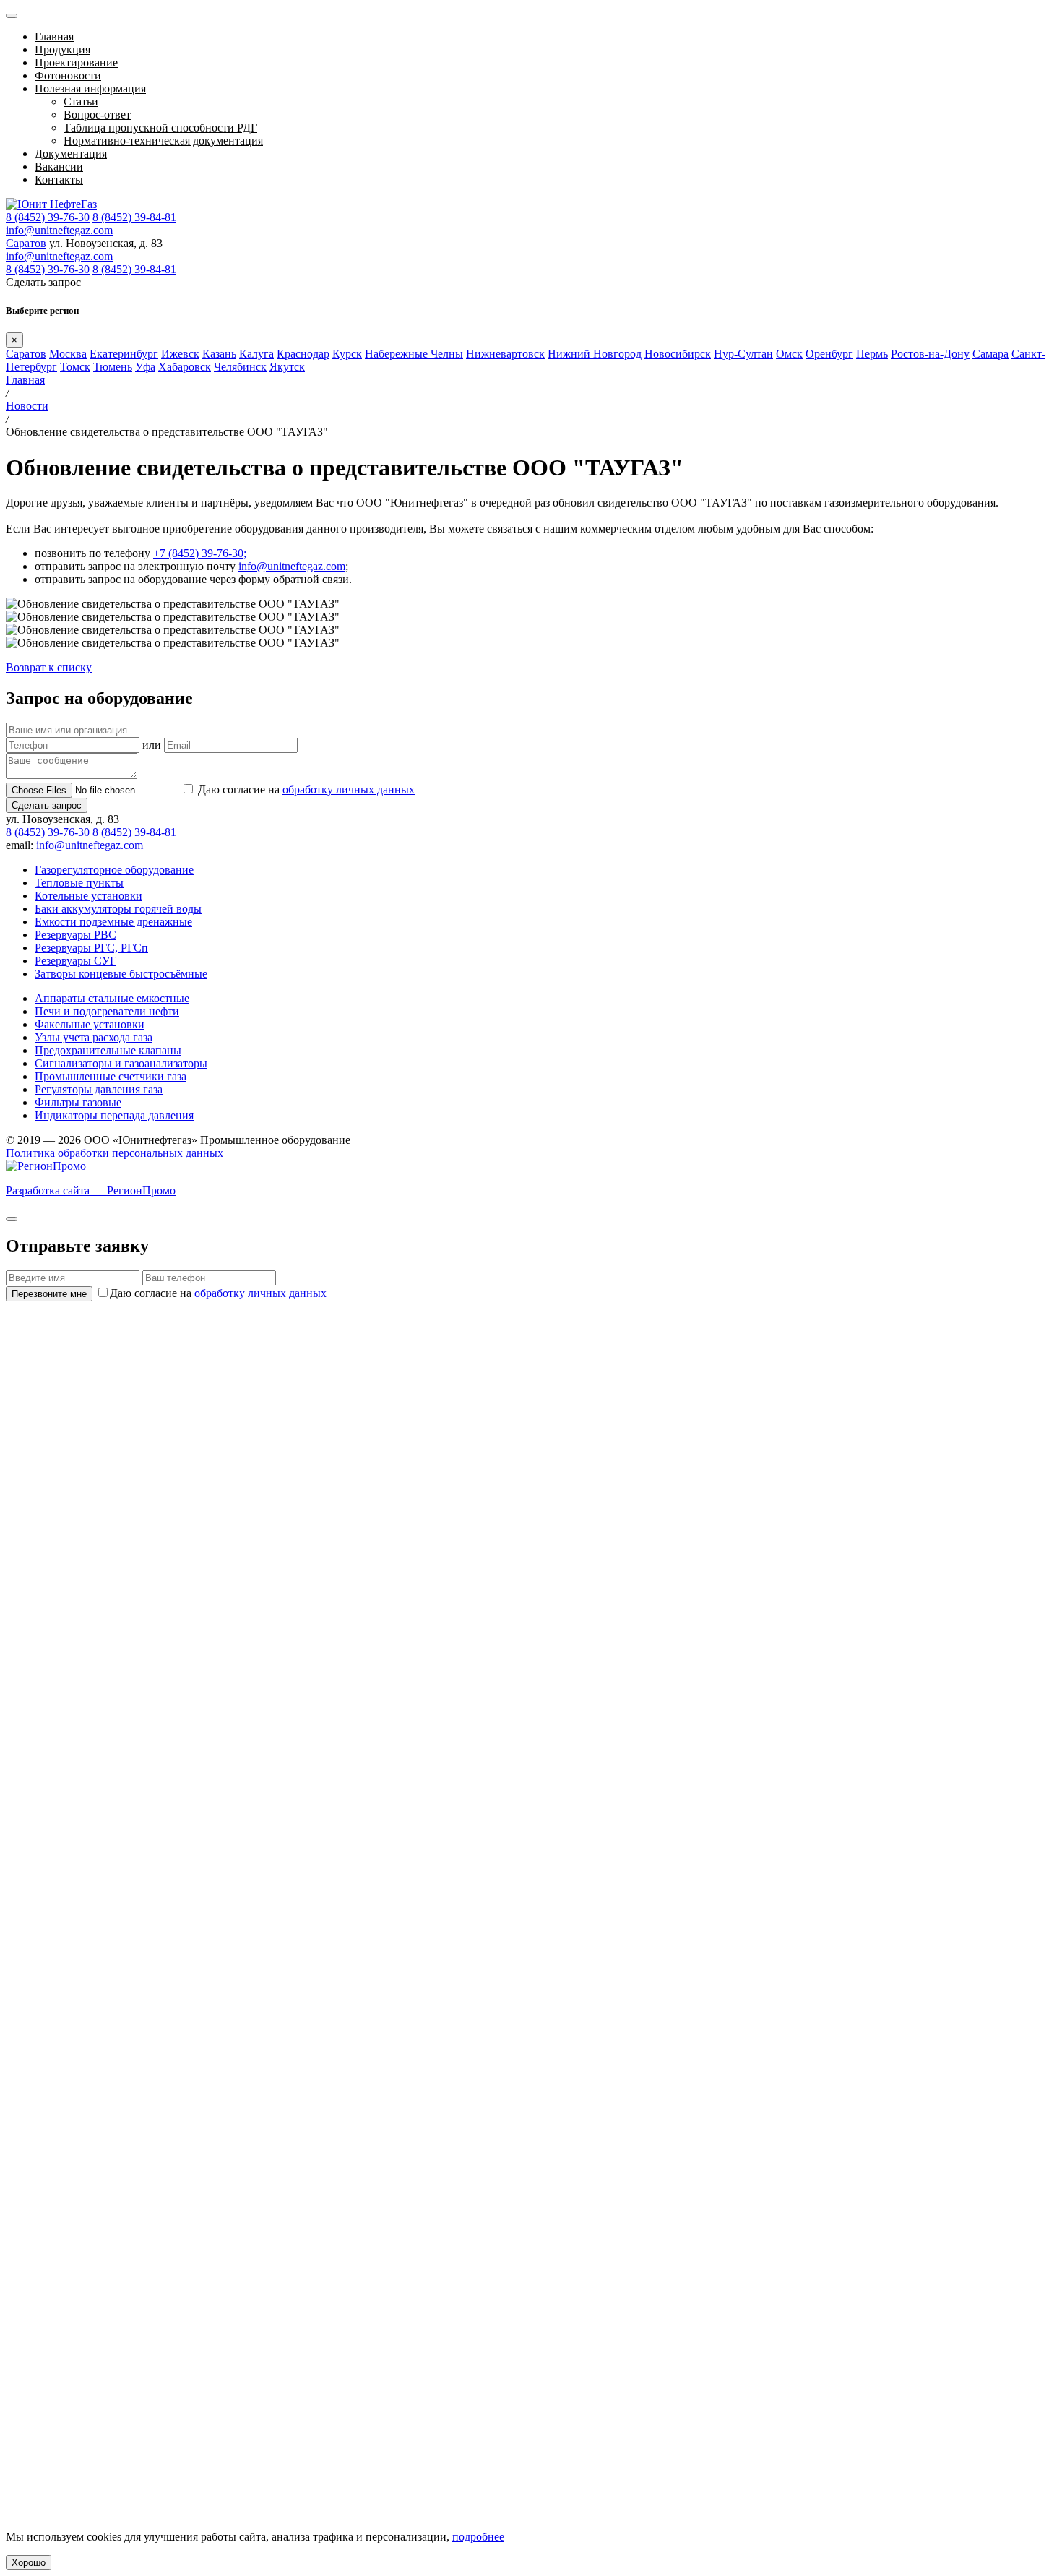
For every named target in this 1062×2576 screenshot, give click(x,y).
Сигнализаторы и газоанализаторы (121, 1063)
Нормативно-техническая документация (163, 141)
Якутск (287, 367)
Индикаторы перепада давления (114, 1115)
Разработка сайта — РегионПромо (91, 1190)
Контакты (59, 180)
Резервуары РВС (75, 935)
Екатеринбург (124, 354)
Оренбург (829, 354)
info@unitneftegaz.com (59, 230)
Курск (347, 354)
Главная (54, 36)
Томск (75, 367)
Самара (990, 354)
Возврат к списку (49, 667)
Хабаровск (185, 367)
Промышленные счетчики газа (111, 1076)
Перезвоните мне (49, 1294)
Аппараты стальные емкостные (112, 998)
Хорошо (29, 2563)
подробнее (478, 2537)
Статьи (81, 102)
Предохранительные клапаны (108, 1050)
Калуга (256, 354)
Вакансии (59, 167)
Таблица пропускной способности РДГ (160, 128)
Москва (68, 354)
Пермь (872, 354)
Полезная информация (90, 89)
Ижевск (180, 354)
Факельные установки (90, 1024)
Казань (219, 354)
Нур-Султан (743, 354)
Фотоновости (68, 76)
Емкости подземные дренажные (113, 922)
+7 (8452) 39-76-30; (200, 553)
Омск (789, 354)
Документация (71, 154)
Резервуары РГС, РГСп (91, 948)
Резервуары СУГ (75, 961)
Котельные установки (88, 896)
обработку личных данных (349, 789)
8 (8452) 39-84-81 (134, 217)
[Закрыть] (12, 1219)
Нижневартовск (505, 354)
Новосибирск (678, 354)
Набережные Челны (414, 354)
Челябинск (240, 367)
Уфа (145, 367)
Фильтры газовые (78, 1102)
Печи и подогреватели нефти (107, 1011)
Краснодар (303, 354)
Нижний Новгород (595, 354)
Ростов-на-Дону (930, 354)
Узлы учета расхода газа (94, 1037)
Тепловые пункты (79, 883)
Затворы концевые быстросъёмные (121, 974)
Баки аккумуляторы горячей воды (118, 909)
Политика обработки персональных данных (115, 1153)
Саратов (26, 243)
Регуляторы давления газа (99, 1089)
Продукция (62, 49)
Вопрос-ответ (97, 115)
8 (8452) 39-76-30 (48, 217)
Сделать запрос (47, 805)
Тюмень (113, 367)
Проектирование (76, 63)
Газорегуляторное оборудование (114, 870)
